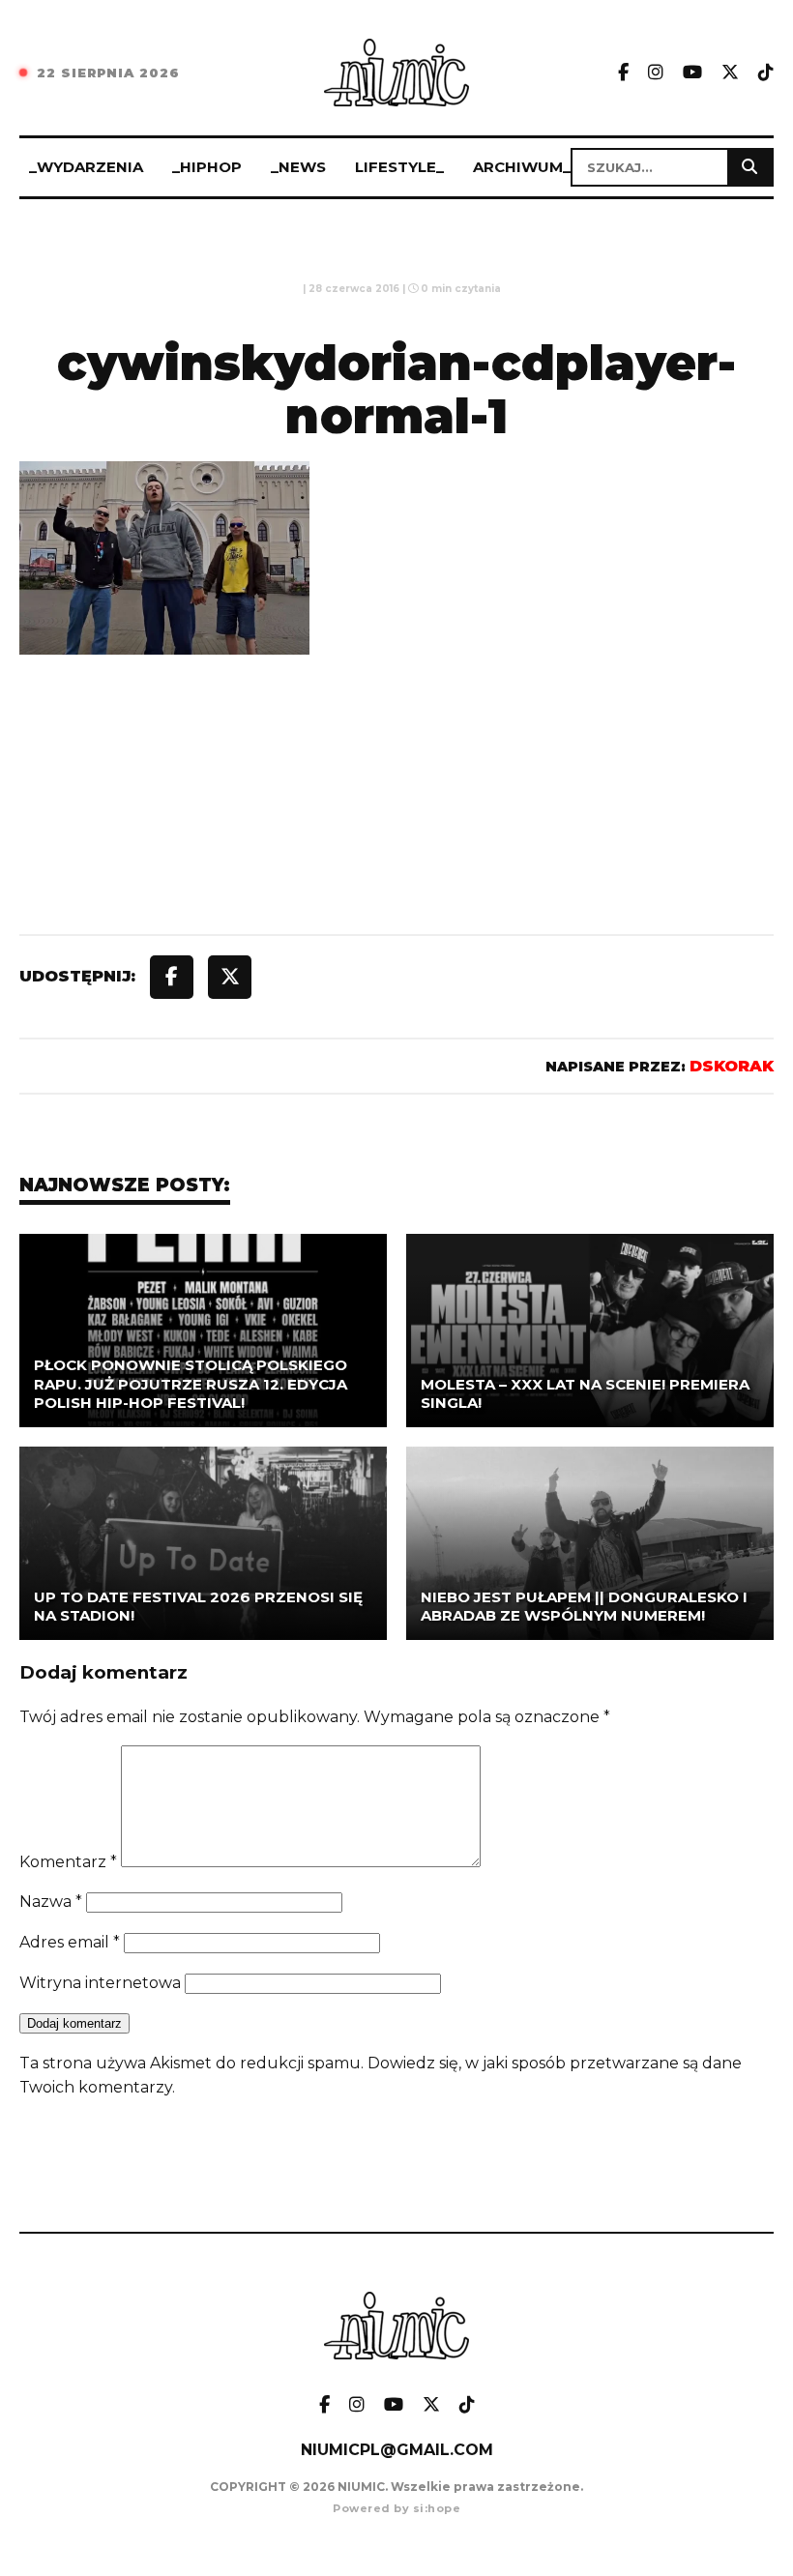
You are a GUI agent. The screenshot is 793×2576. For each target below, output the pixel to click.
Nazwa (51, 1902)
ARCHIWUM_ (522, 167)
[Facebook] (623, 73)
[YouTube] (692, 73)
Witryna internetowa (100, 1983)
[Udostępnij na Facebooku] (172, 977)
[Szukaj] (749, 167)
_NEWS (298, 167)
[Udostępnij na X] (230, 977)
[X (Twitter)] (730, 73)
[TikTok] (766, 73)
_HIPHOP (207, 167)
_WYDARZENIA (86, 167)
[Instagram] (656, 73)
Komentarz (68, 1862)
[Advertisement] (396, 839)
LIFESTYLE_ (399, 167)
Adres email (70, 1942)
